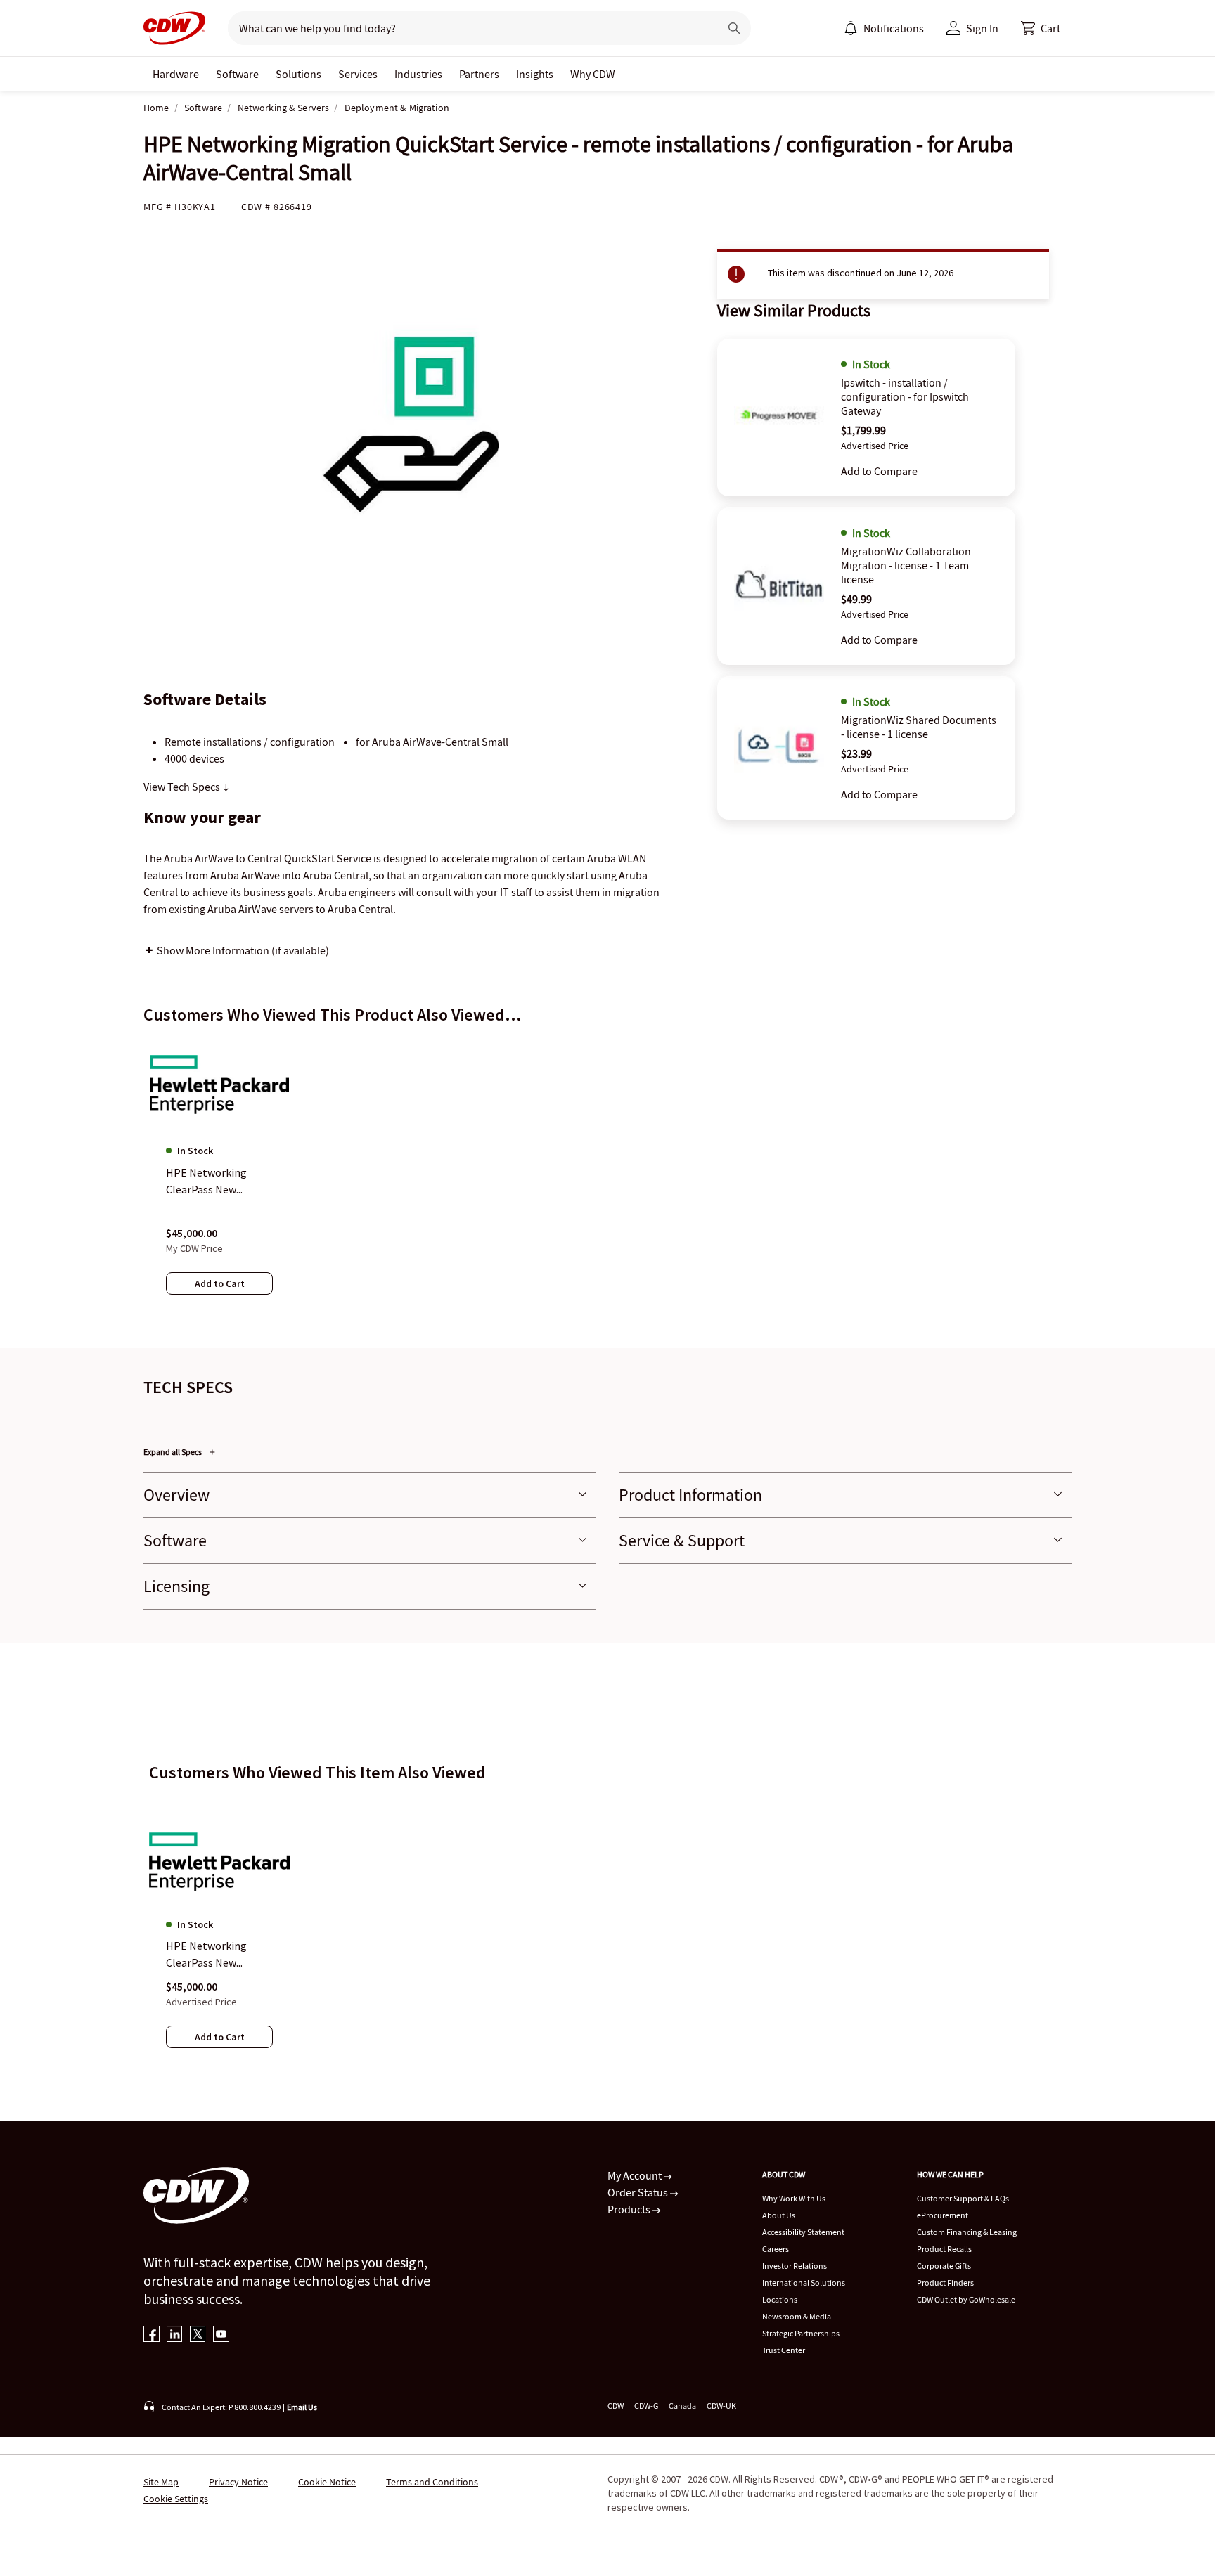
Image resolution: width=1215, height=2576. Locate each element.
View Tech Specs (183, 787)
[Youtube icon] (221, 2335)
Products (630, 2209)
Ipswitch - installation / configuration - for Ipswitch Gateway (905, 396)
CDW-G (646, 2406)
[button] (1041, 28)
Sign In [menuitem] (982, 28)
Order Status (639, 2192)
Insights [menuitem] (535, 74)
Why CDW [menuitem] (593, 74)
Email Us (302, 2407)
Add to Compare (879, 471)
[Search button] (734, 28)
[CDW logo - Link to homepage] (174, 28)
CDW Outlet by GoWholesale (966, 2299)
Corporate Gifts (944, 2266)
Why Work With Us (794, 2198)
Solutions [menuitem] (298, 74)
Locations (780, 2299)
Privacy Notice (238, 2482)
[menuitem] (851, 28)
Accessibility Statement (803, 2232)
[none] (176, 74)
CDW (616, 2406)
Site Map (161, 2482)
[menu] (884, 28)
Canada (682, 2406)
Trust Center (784, 2350)
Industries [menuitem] (418, 74)
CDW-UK (721, 2406)
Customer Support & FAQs (963, 2198)
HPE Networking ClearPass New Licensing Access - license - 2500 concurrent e (209, 1955)
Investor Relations (795, 2266)
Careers (776, 2249)
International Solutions (804, 2283)
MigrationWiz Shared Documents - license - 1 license (919, 727)
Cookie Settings (176, 2499)
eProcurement (943, 2215)
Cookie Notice (327, 2482)
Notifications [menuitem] (894, 28)
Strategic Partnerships (801, 2333)
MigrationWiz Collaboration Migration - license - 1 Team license (906, 565)
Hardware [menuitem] (176, 74)
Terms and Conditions (432, 2482)
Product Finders (945, 2283)
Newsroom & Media (797, 2316)
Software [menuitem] (237, 74)
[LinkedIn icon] (175, 2335)
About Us (779, 2215)
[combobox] (468, 28)
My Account (636, 2175)
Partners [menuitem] (479, 74)
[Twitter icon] (198, 2335)
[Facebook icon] (152, 2335)
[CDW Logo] (174, 28)
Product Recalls (944, 2249)
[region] (607, 1180)
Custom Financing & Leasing (967, 2232)
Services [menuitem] (358, 74)
